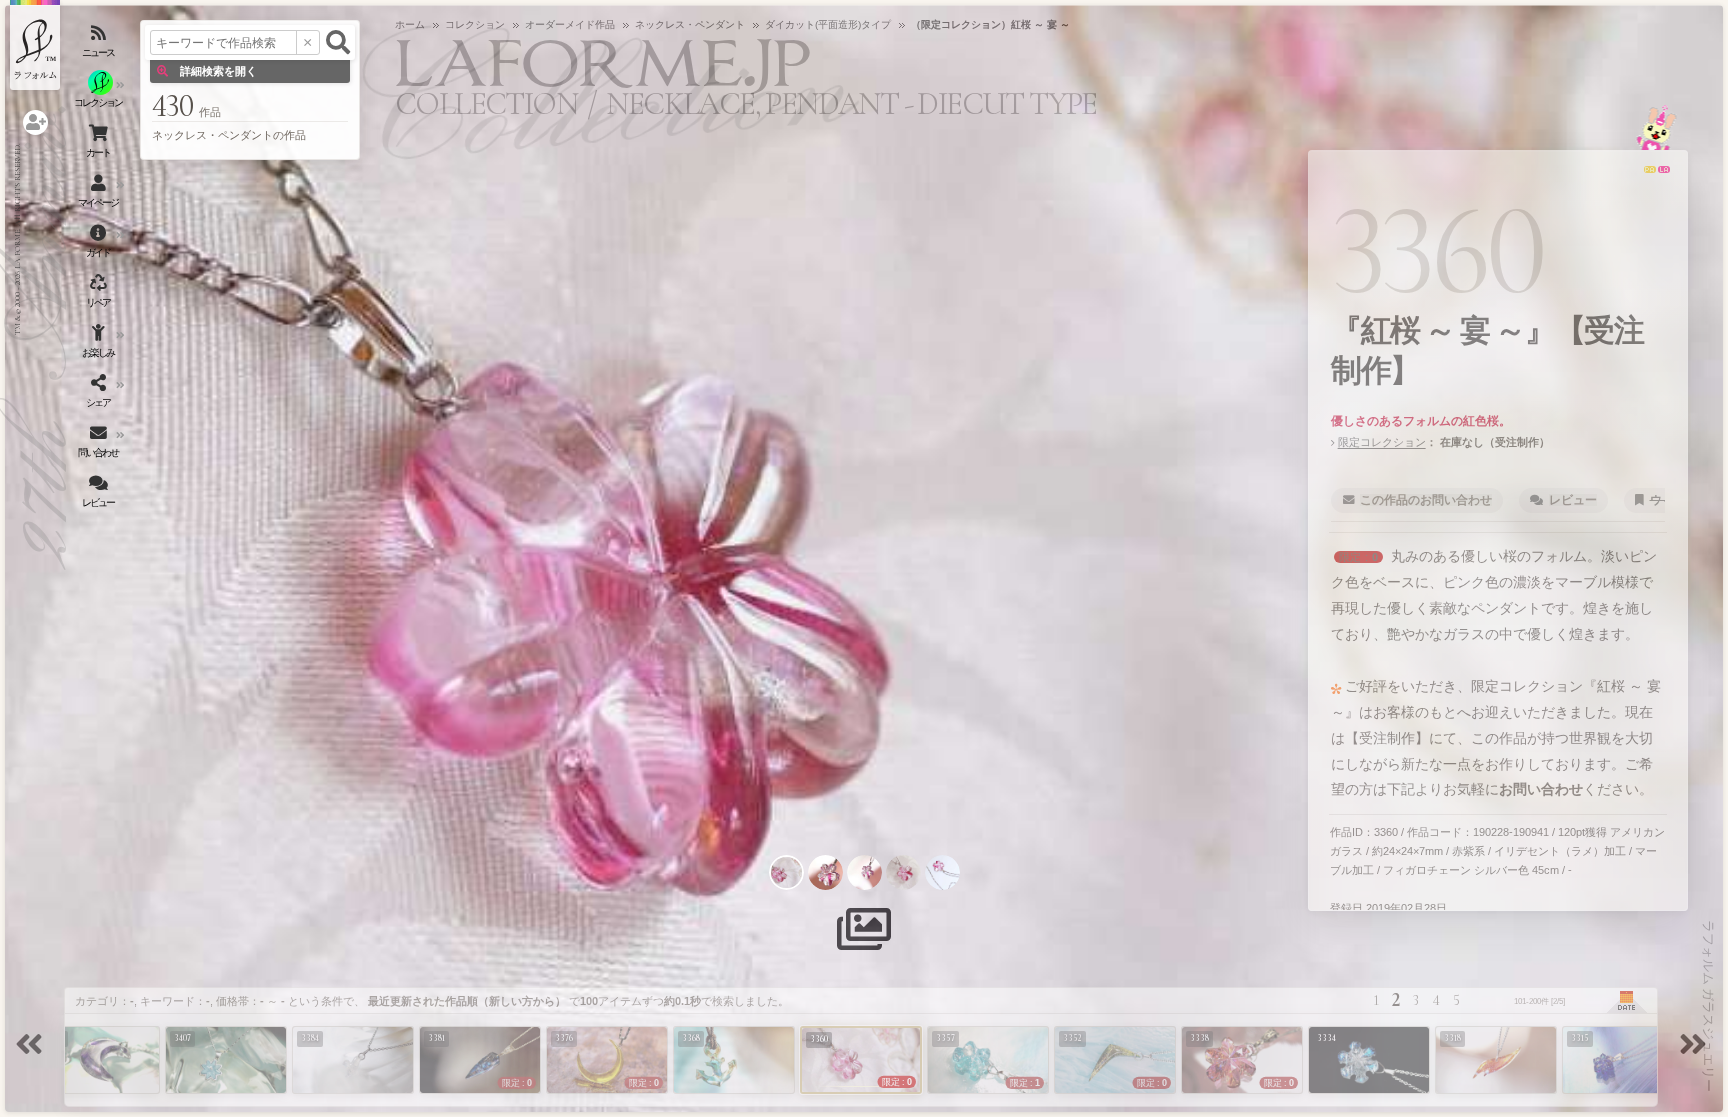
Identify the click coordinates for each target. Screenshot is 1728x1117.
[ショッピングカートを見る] (100, 145)
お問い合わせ (1541, 789)
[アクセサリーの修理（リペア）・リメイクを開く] (100, 295)
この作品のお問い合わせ (1426, 500)
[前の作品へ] (32, 1047)
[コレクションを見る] (100, 95)
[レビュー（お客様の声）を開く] (100, 495)
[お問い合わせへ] (1656, 127)
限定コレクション (1382, 442)
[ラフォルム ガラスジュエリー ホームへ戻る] (35, 45)
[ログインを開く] (35, 122)
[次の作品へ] (1696, 1047)
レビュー (1573, 500)
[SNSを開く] (100, 395)
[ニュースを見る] (100, 45)
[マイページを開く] (100, 195)
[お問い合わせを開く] (100, 445)
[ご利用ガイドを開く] (100, 245)
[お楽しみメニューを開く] (100, 345)
